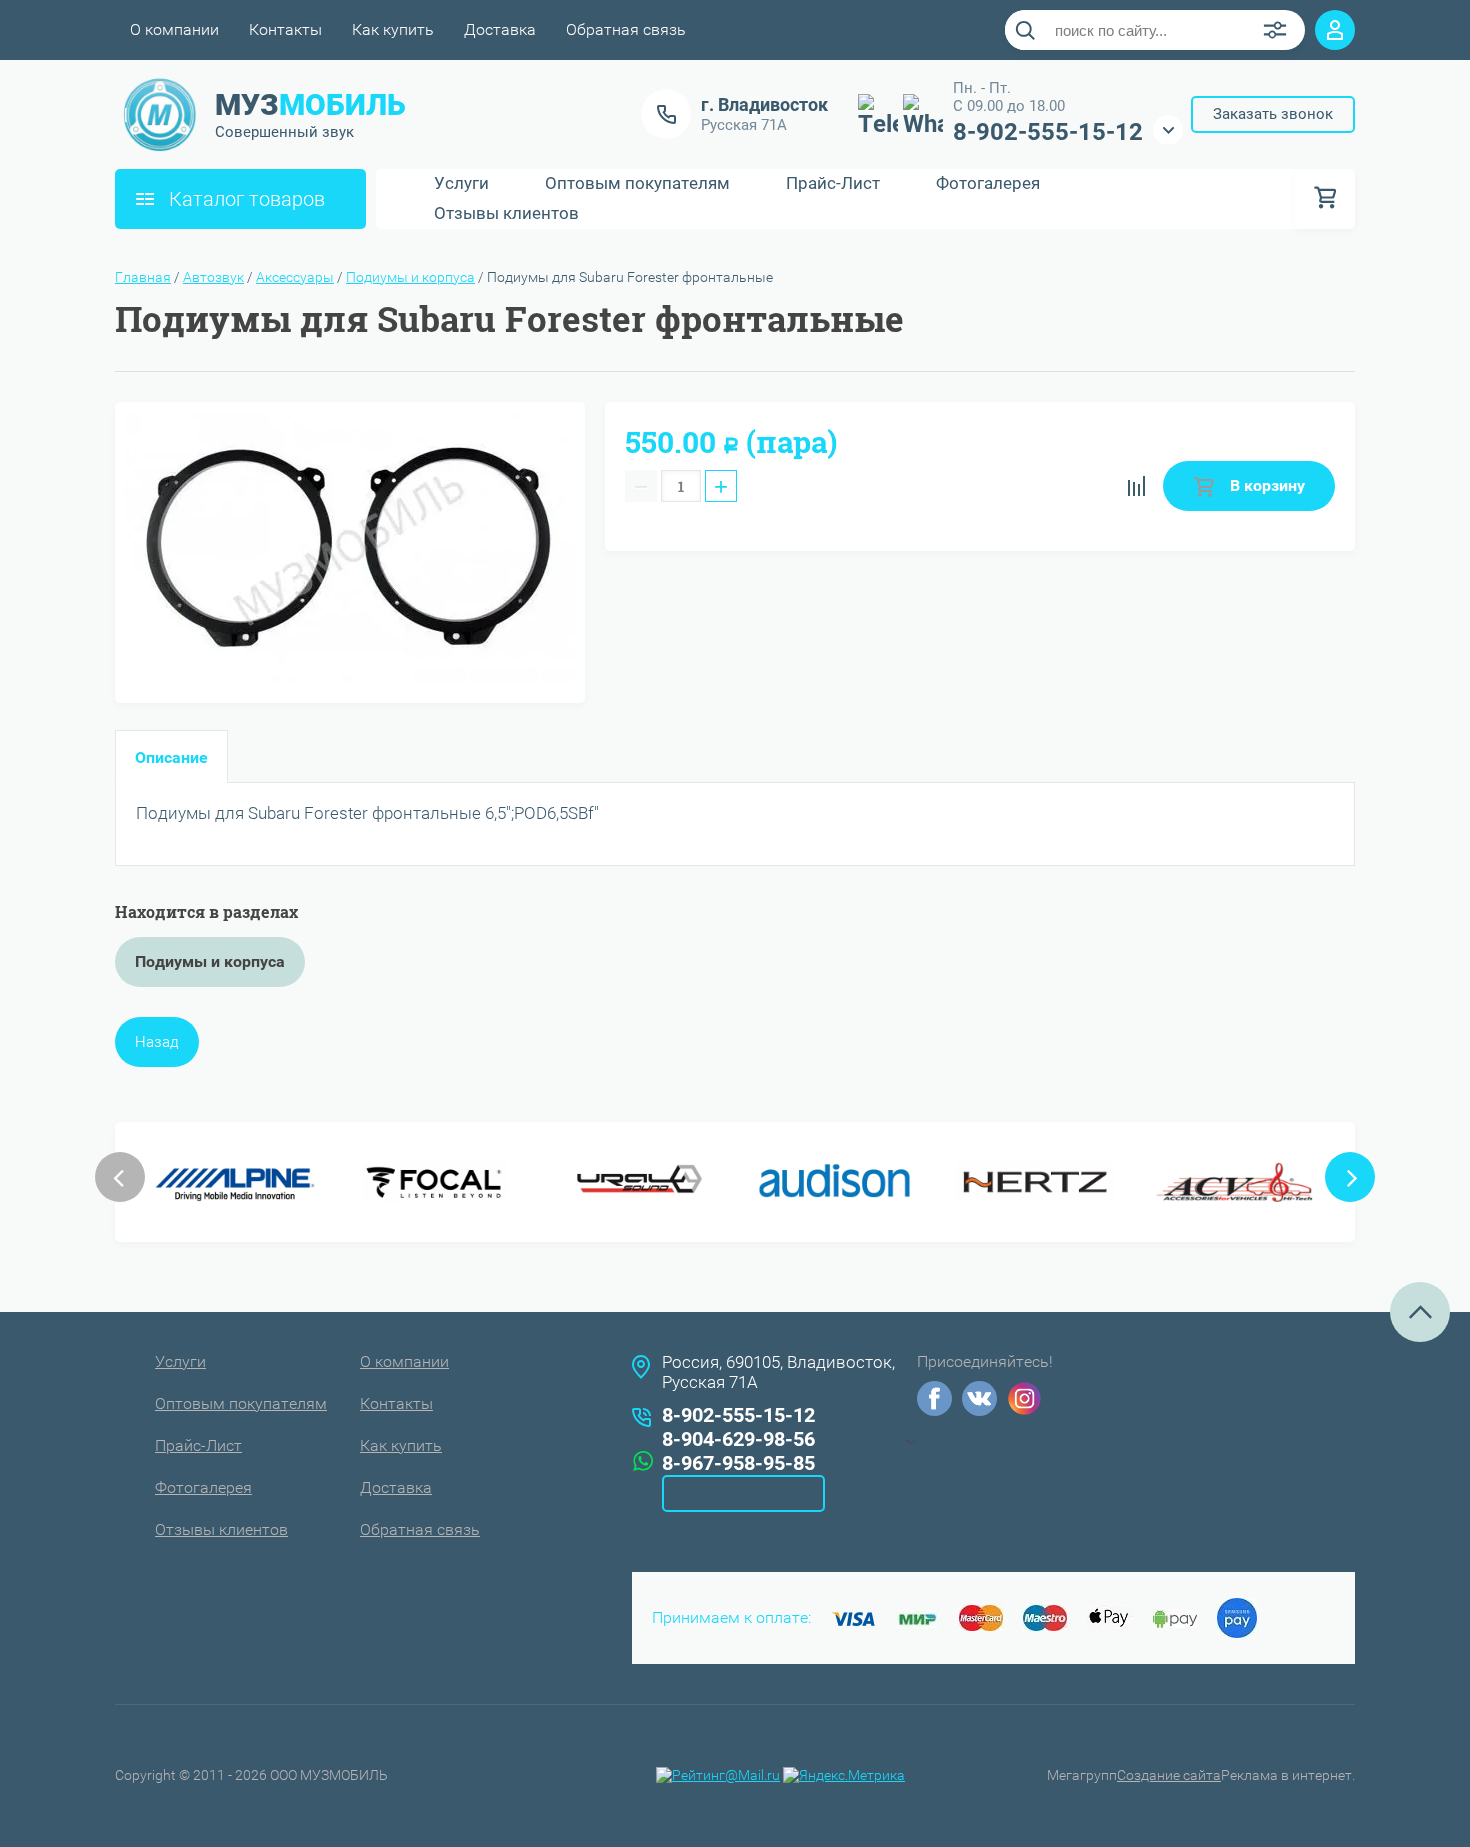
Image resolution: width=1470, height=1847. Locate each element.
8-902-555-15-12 (1048, 132)
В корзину (1265, 485)
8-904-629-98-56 (738, 1439)
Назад (157, 1042)
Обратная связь (626, 29)
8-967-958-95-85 (738, 1463)
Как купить (393, 29)
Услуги (461, 183)
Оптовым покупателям (637, 183)
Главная (143, 277)
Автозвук (213, 277)
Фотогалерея (988, 183)
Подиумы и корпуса (410, 277)
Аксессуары (295, 277)
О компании (174, 29)
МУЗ (310, 104)
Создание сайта (1169, 1775)
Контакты (285, 29)
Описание (171, 757)
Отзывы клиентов (506, 213)
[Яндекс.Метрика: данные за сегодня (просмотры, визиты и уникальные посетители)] (844, 1775)
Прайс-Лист (833, 183)
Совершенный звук (284, 132)
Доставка (500, 29)
